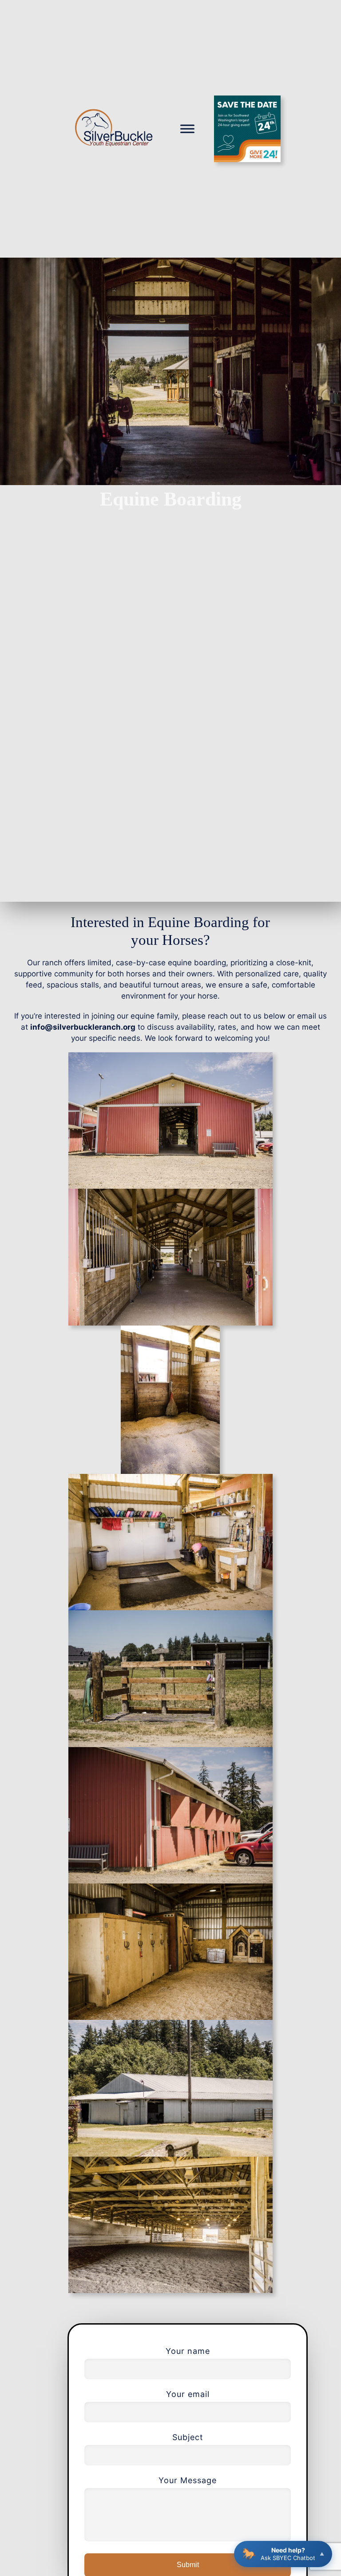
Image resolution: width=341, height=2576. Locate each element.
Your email (188, 2394)
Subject (188, 2437)
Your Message (188, 2480)
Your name (188, 2351)
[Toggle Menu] (187, 129)
